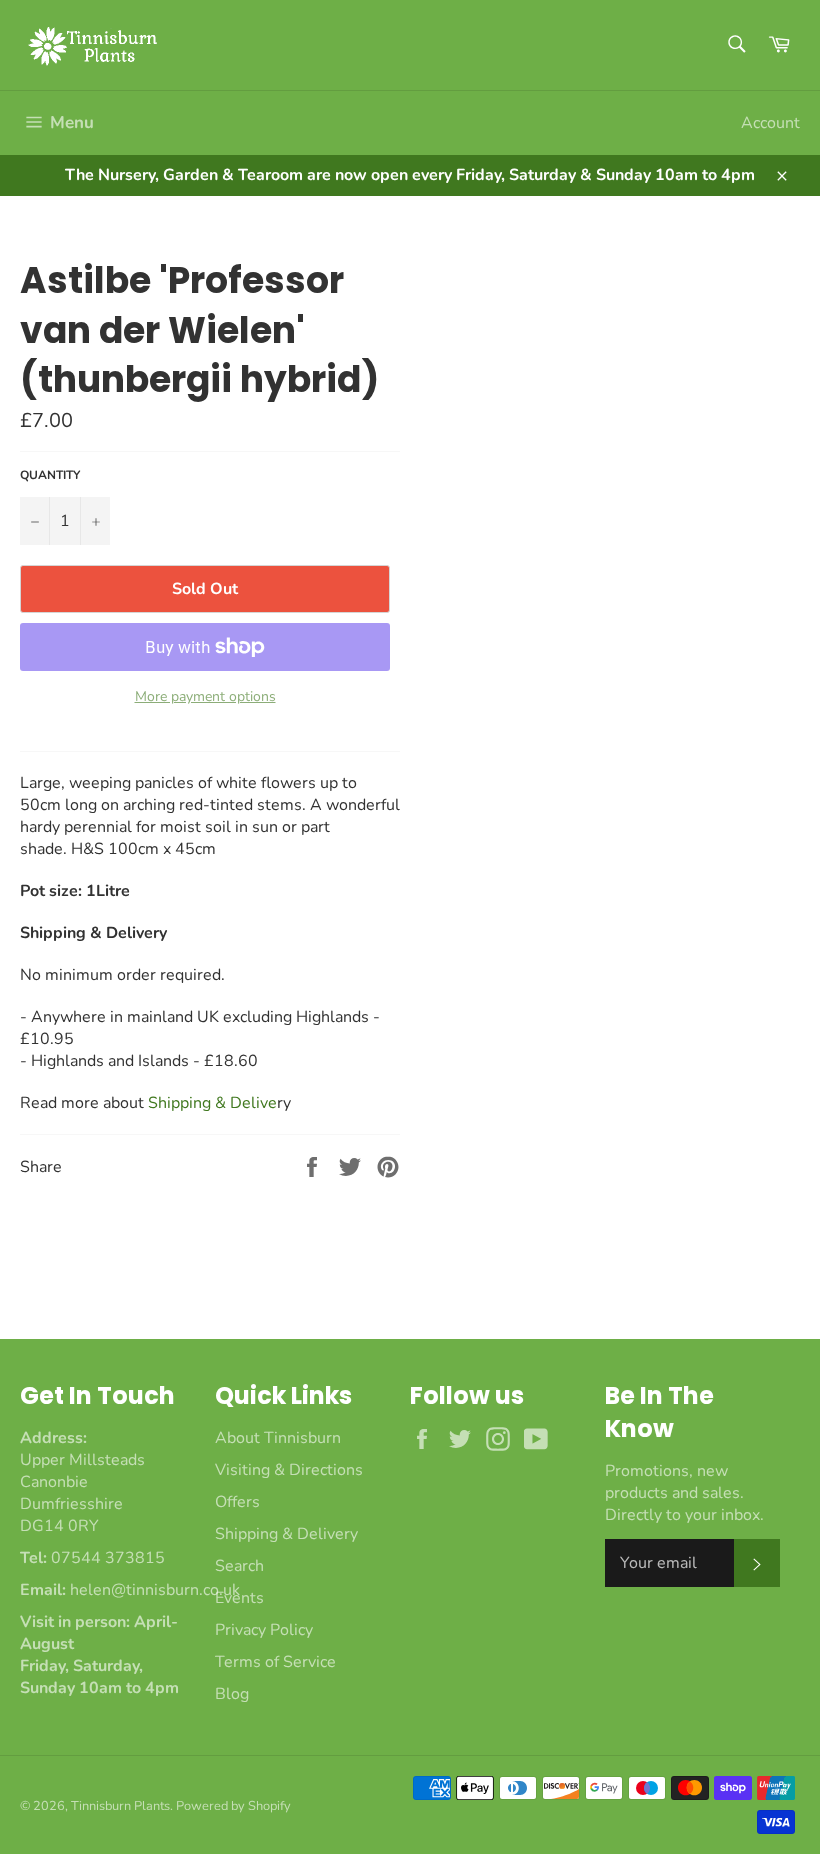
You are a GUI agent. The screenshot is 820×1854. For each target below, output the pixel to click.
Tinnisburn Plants (120, 1806)
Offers (237, 1502)
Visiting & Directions (289, 1470)
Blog (232, 1694)
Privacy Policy (264, 1630)
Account (770, 123)
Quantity (50, 475)
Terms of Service (275, 1662)
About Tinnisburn (278, 1438)
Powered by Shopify (233, 1806)
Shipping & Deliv (212, 1103)
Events (239, 1598)
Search (239, 1566)
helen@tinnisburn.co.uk (155, 1590)
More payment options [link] (205, 696)
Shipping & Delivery (286, 1534)
